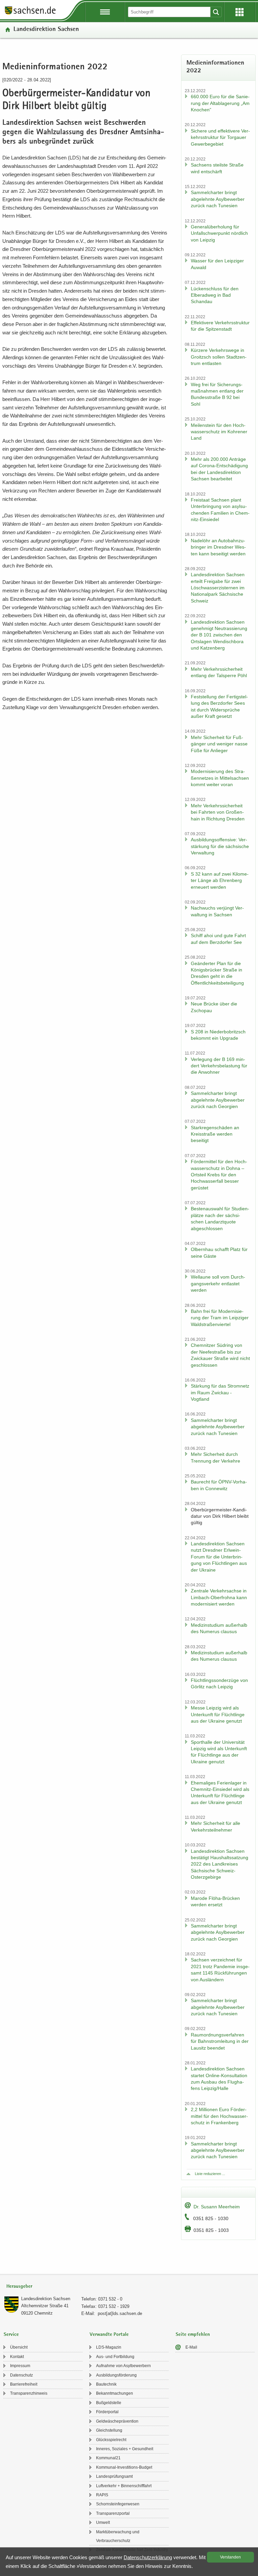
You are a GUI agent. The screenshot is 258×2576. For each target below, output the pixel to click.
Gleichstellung (109, 2430)
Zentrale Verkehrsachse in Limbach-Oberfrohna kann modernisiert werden (219, 1597)
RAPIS (102, 2495)
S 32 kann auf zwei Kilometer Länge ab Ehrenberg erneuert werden (220, 880)
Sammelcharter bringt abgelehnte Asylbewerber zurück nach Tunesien (218, 199)
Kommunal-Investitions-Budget (124, 2467)
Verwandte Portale (109, 2335)
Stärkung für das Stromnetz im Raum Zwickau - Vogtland (220, 1392)
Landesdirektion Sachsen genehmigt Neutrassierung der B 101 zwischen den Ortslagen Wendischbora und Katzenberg (219, 635)
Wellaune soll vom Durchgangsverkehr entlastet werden (218, 1283)
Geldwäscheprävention (117, 2421)
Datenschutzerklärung (148, 2557)
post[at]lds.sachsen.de (120, 2313)
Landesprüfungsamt (114, 2476)
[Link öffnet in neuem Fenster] (30, 14)
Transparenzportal (113, 2513)
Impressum (20, 2366)
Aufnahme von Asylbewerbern (123, 2366)
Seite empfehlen (193, 2335)
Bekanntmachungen (115, 2393)
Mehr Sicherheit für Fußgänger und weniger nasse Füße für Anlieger (219, 744)
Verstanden (230, 2557)
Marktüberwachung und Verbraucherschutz (118, 2536)
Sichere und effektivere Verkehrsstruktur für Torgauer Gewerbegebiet (220, 137)
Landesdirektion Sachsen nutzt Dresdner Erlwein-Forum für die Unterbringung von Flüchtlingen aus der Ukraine (219, 1557)
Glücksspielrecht (111, 2440)
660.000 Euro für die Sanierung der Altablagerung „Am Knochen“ (220, 103)
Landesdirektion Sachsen (46, 30)
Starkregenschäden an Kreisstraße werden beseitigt (215, 1134)
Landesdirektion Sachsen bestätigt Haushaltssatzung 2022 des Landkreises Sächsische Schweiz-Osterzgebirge (220, 1864)
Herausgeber (19, 2287)
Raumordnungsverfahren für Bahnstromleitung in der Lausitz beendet (220, 2041)
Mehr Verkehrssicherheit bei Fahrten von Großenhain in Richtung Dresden (218, 812)
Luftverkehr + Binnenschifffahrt (124, 2486)
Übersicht (19, 2347)
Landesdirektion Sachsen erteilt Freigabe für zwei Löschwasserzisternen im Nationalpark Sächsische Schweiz (218, 588)
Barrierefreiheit (24, 2384)
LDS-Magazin (109, 2347)
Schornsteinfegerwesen (118, 2504)
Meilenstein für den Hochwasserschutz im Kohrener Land (219, 432)
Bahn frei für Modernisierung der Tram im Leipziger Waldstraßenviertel (220, 1318)
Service (11, 2335)
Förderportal (107, 2412)
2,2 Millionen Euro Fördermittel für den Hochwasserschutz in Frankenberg (219, 2116)
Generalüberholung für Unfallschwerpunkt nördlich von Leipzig (219, 233)
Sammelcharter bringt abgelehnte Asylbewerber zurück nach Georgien (218, 1100)
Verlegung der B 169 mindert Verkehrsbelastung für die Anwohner (219, 1066)
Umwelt (103, 2523)
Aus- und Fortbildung (115, 2357)
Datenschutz (21, 2375)
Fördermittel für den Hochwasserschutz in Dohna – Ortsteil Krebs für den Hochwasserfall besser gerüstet (219, 1175)
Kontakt (17, 2357)
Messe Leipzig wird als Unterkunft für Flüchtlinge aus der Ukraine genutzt (218, 1714)
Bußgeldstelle (109, 2403)
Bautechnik (106, 2384)
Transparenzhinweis (29, 2393)
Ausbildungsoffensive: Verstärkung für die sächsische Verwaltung (220, 846)
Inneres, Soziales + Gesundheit (125, 2449)
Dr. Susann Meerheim (217, 2207)
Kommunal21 (108, 2458)
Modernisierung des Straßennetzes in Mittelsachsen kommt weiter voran (220, 778)
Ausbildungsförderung (116, 2375)
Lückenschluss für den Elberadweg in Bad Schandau (215, 295)
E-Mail (191, 2347)
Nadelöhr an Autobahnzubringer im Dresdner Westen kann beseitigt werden (218, 547)
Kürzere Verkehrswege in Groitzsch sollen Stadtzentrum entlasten (219, 357)
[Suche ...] (216, 12)
